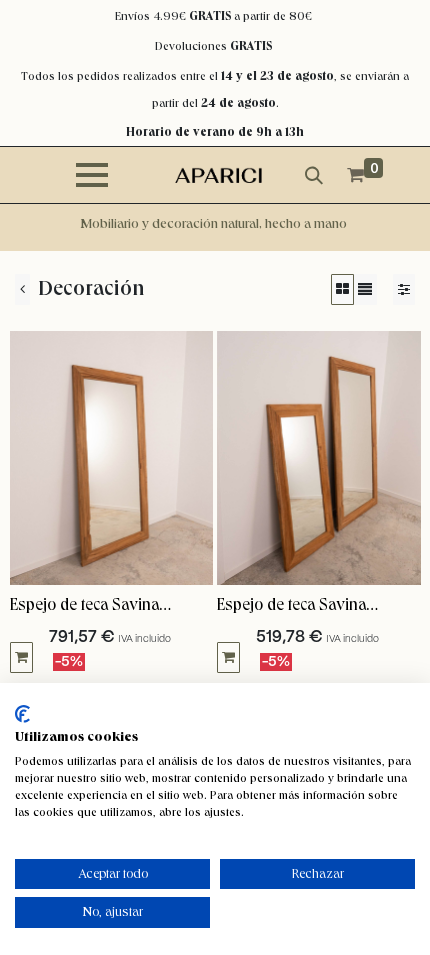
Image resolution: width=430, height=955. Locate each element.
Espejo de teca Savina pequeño (291, 606)
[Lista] (365, 289)
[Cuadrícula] (342, 289)
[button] (21, 657)
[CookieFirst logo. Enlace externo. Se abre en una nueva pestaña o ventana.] (22, 714)
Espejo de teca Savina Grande (84, 606)
